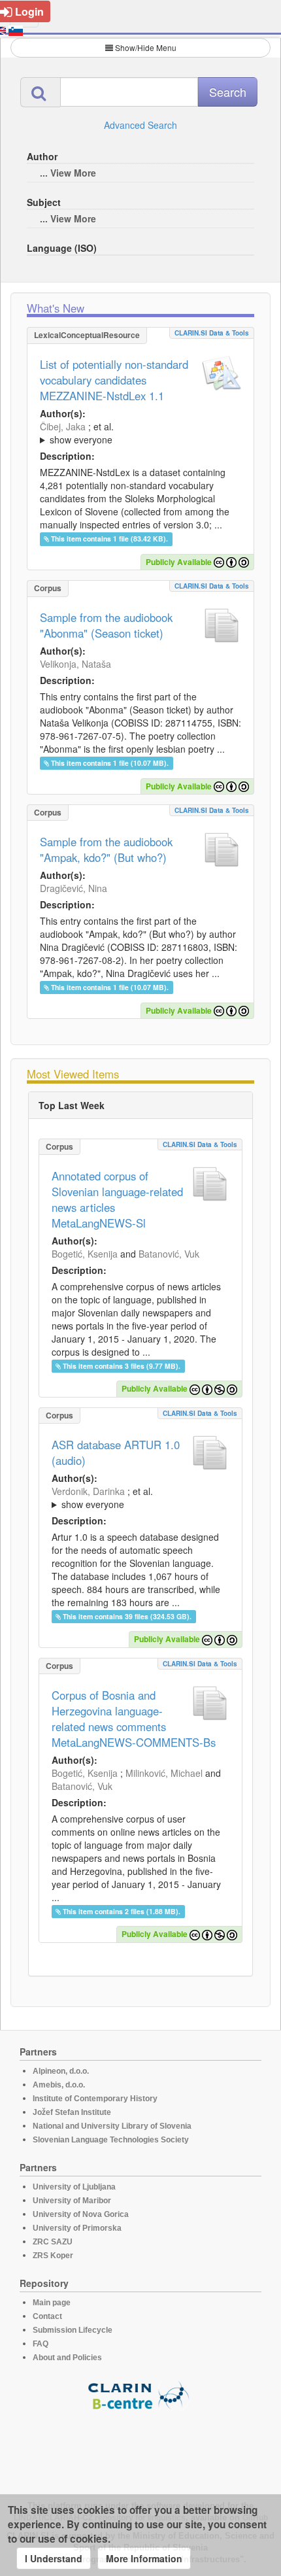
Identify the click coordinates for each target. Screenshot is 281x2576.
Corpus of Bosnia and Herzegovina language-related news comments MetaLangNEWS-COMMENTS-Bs (134, 1719)
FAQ (41, 2344)
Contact (47, 2316)
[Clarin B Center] (140, 2395)
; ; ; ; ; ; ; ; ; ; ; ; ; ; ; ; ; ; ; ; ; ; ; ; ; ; (140, 1498)
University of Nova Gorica (81, 2214)
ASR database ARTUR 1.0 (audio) (116, 1452)
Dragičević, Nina (74, 888)
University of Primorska (77, 2228)
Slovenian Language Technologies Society (111, 2140)
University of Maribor (72, 2201)
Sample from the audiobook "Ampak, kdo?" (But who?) (106, 850)
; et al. (77, 433)
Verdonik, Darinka (88, 1491)
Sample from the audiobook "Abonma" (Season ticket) (106, 625)
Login (29, 11)
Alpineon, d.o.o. (61, 2071)
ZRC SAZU (53, 2242)
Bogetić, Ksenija (85, 1254)
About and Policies (67, 2358)
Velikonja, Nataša (75, 664)
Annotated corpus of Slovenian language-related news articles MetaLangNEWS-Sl (117, 1199)
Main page (52, 2303)
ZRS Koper (53, 2256)
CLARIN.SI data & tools (212, 333)
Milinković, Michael (164, 1773)
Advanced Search (140, 125)
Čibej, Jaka (63, 426)
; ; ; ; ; (130, 433)
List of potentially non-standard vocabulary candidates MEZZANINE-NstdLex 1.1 (114, 380)
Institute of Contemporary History (95, 2099)
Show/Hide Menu (146, 47)
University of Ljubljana (74, 2187)
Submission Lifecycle (73, 2330)
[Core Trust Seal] (140, 2448)
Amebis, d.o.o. (59, 2085)
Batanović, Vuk (169, 1254)
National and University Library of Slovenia (112, 2126)
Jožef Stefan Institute (72, 2112)
